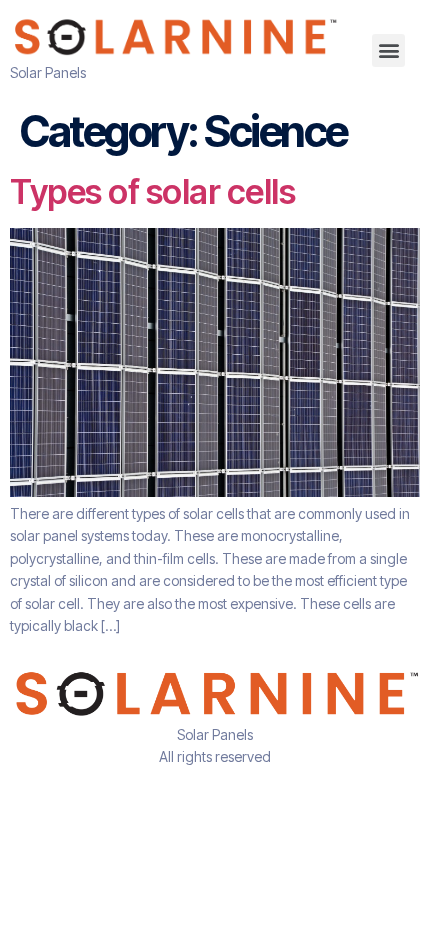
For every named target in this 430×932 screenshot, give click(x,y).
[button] (388, 50)
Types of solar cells (152, 191)
